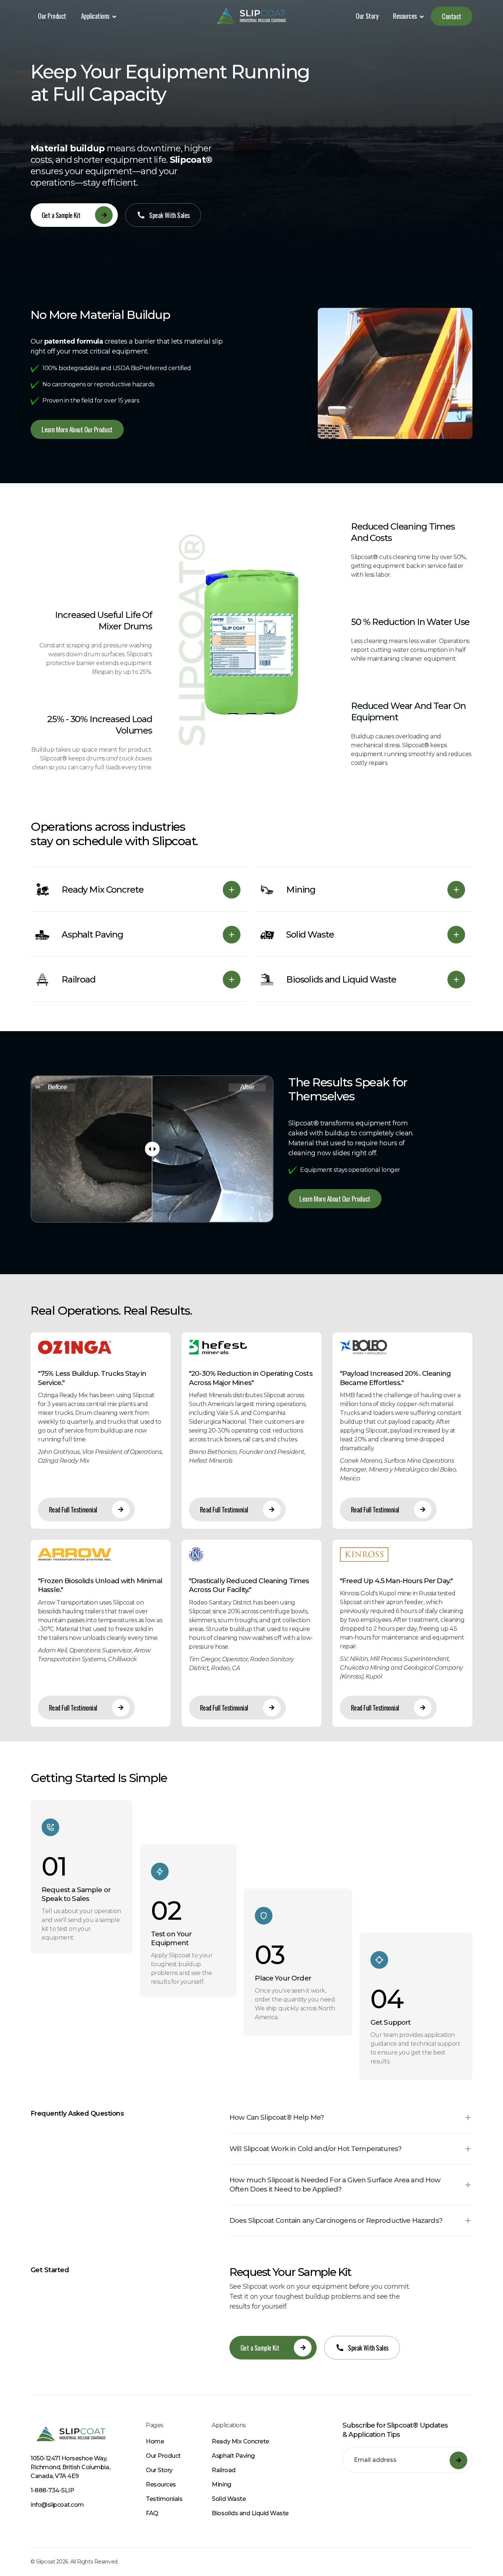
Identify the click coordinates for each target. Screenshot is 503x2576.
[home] (251, 16)
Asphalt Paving (233, 2456)
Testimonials (164, 2499)
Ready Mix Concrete (240, 2441)
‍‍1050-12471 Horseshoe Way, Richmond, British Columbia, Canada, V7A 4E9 (70, 2467)
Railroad (224, 2470)
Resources (161, 2484)
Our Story (367, 16)
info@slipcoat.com (57, 2505)
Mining (221, 2484)
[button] (99, 16)
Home (155, 2441)
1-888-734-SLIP (52, 2490)
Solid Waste (229, 2499)
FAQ (152, 2513)
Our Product (52, 16)
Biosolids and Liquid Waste (250, 2513)
